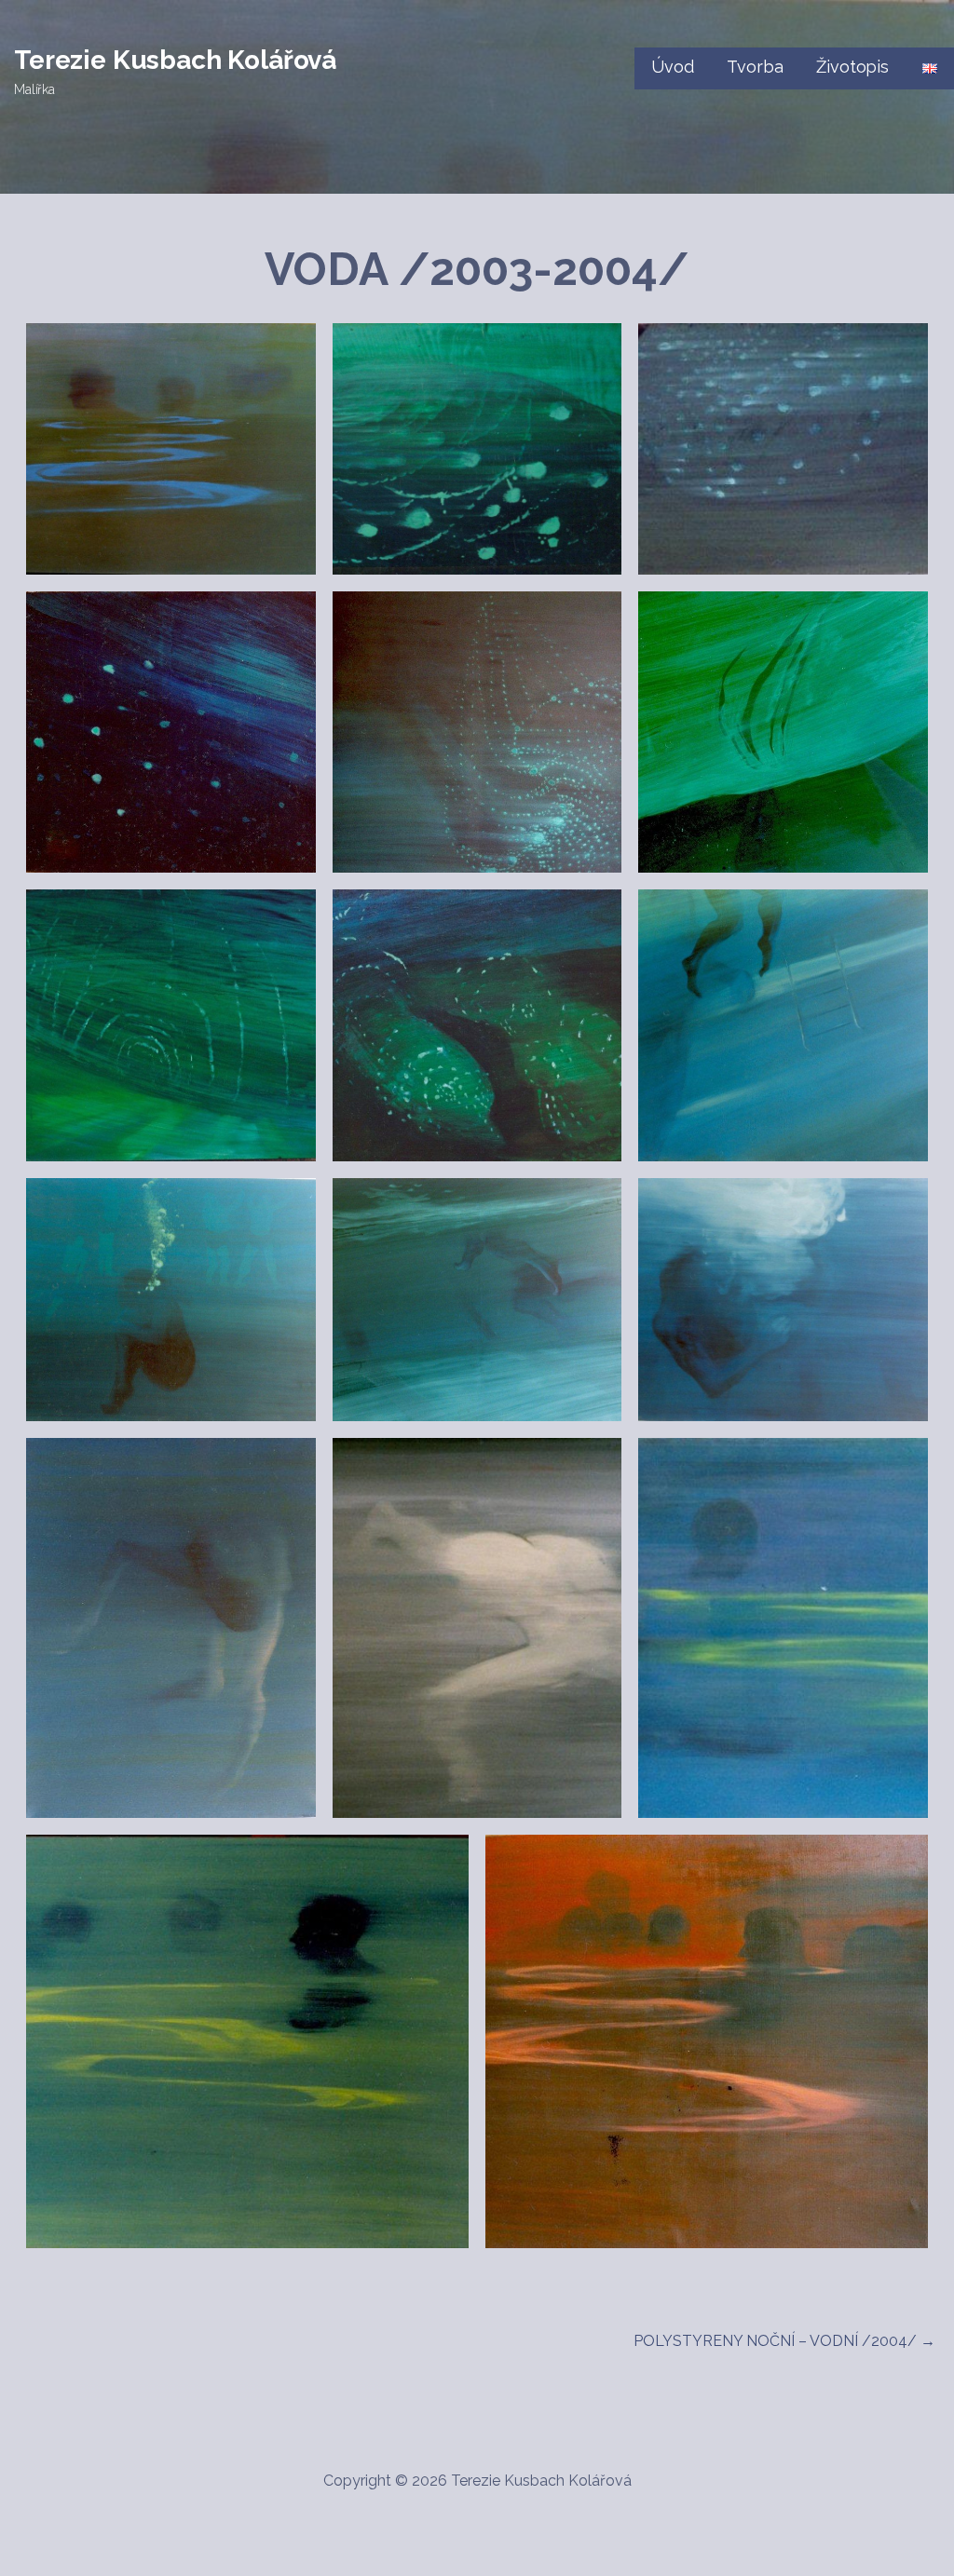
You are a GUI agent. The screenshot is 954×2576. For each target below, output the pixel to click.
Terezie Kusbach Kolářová (175, 60)
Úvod (672, 67)
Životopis (852, 67)
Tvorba (755, 67)
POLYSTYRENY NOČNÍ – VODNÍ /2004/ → (784, 2341)
